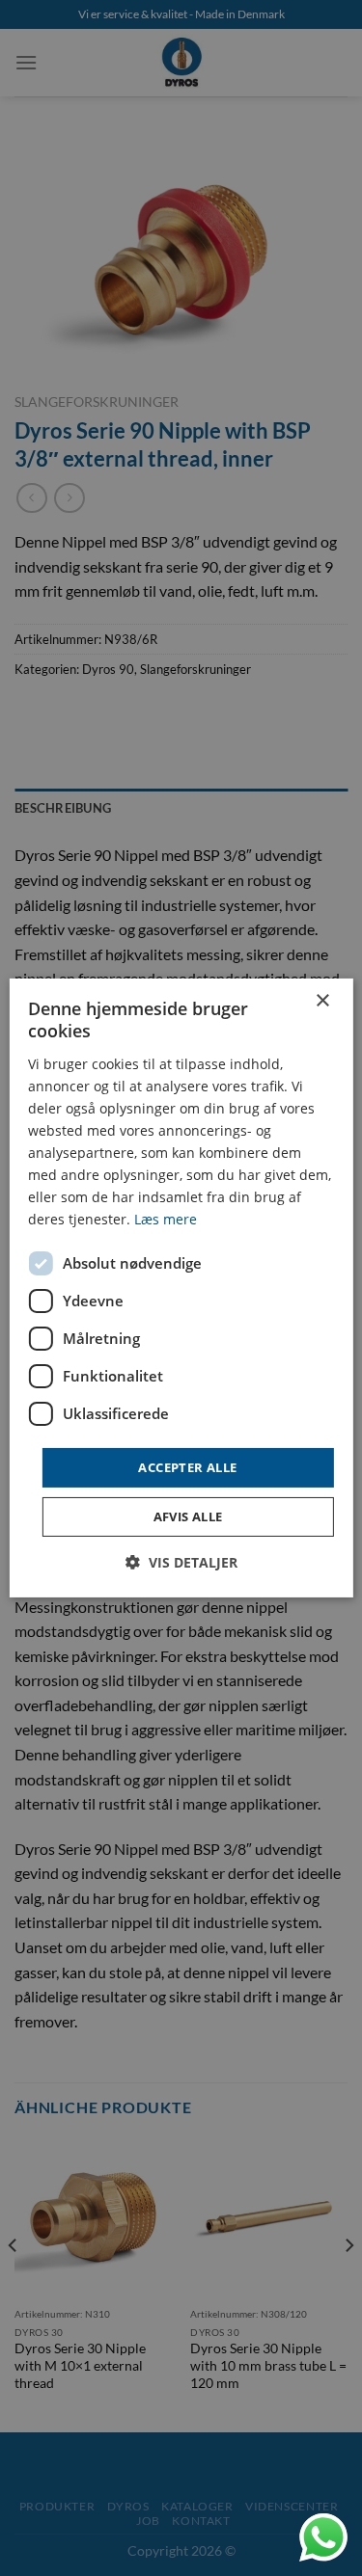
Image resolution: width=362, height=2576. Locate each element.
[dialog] (181, 1288)
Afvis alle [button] (188, 1516)
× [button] (322, 1001)
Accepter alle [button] (187, 1466)
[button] (181, 1562)
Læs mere (166, 1219)
